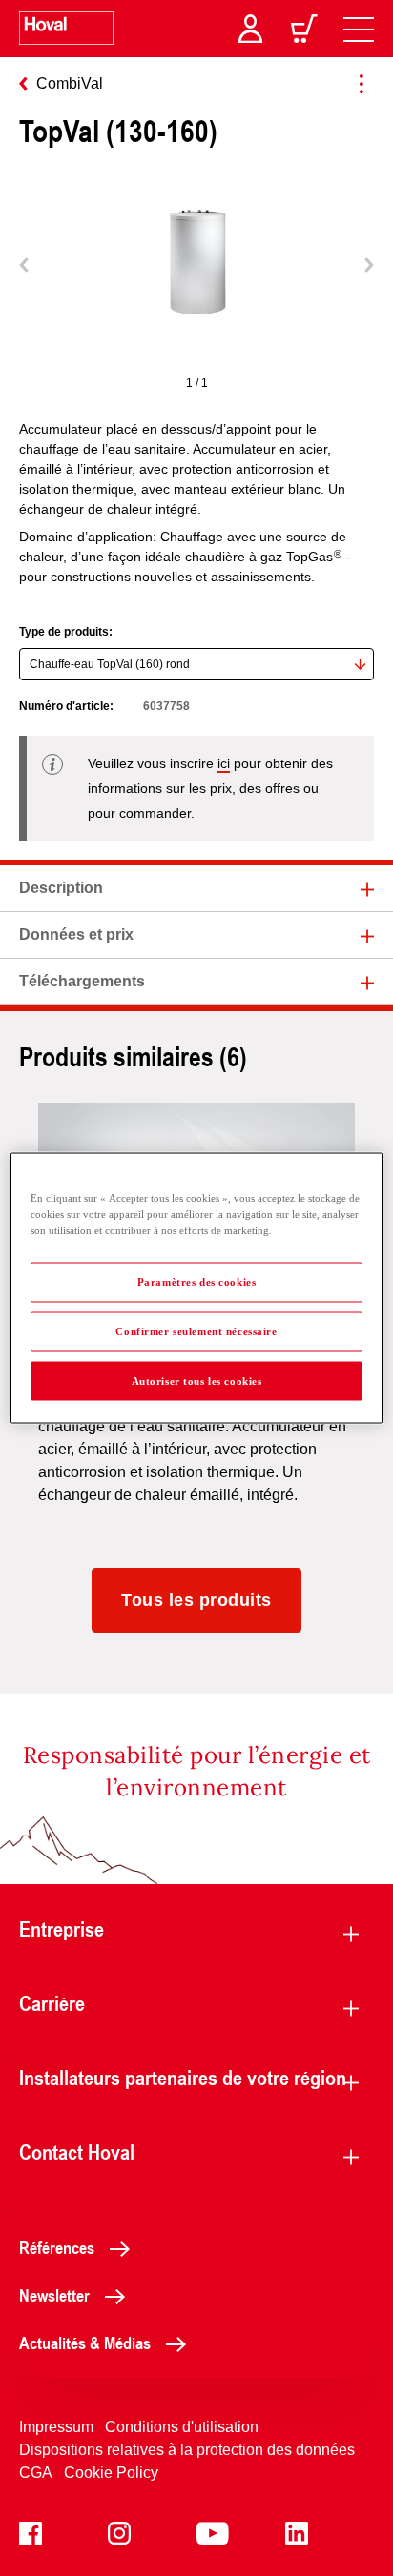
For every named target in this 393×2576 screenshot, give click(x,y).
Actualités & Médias (85, 2343)
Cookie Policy (111, 2473)
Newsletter (54, 2295)
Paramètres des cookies (197, 1281)
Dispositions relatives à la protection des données (187, 2450)
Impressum (56, 2427)
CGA (36, 2473)
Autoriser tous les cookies (197, 1380)
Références (57, 2247)
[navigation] (359, 29)
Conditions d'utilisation (182, 2427)
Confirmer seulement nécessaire (196, 1330)
